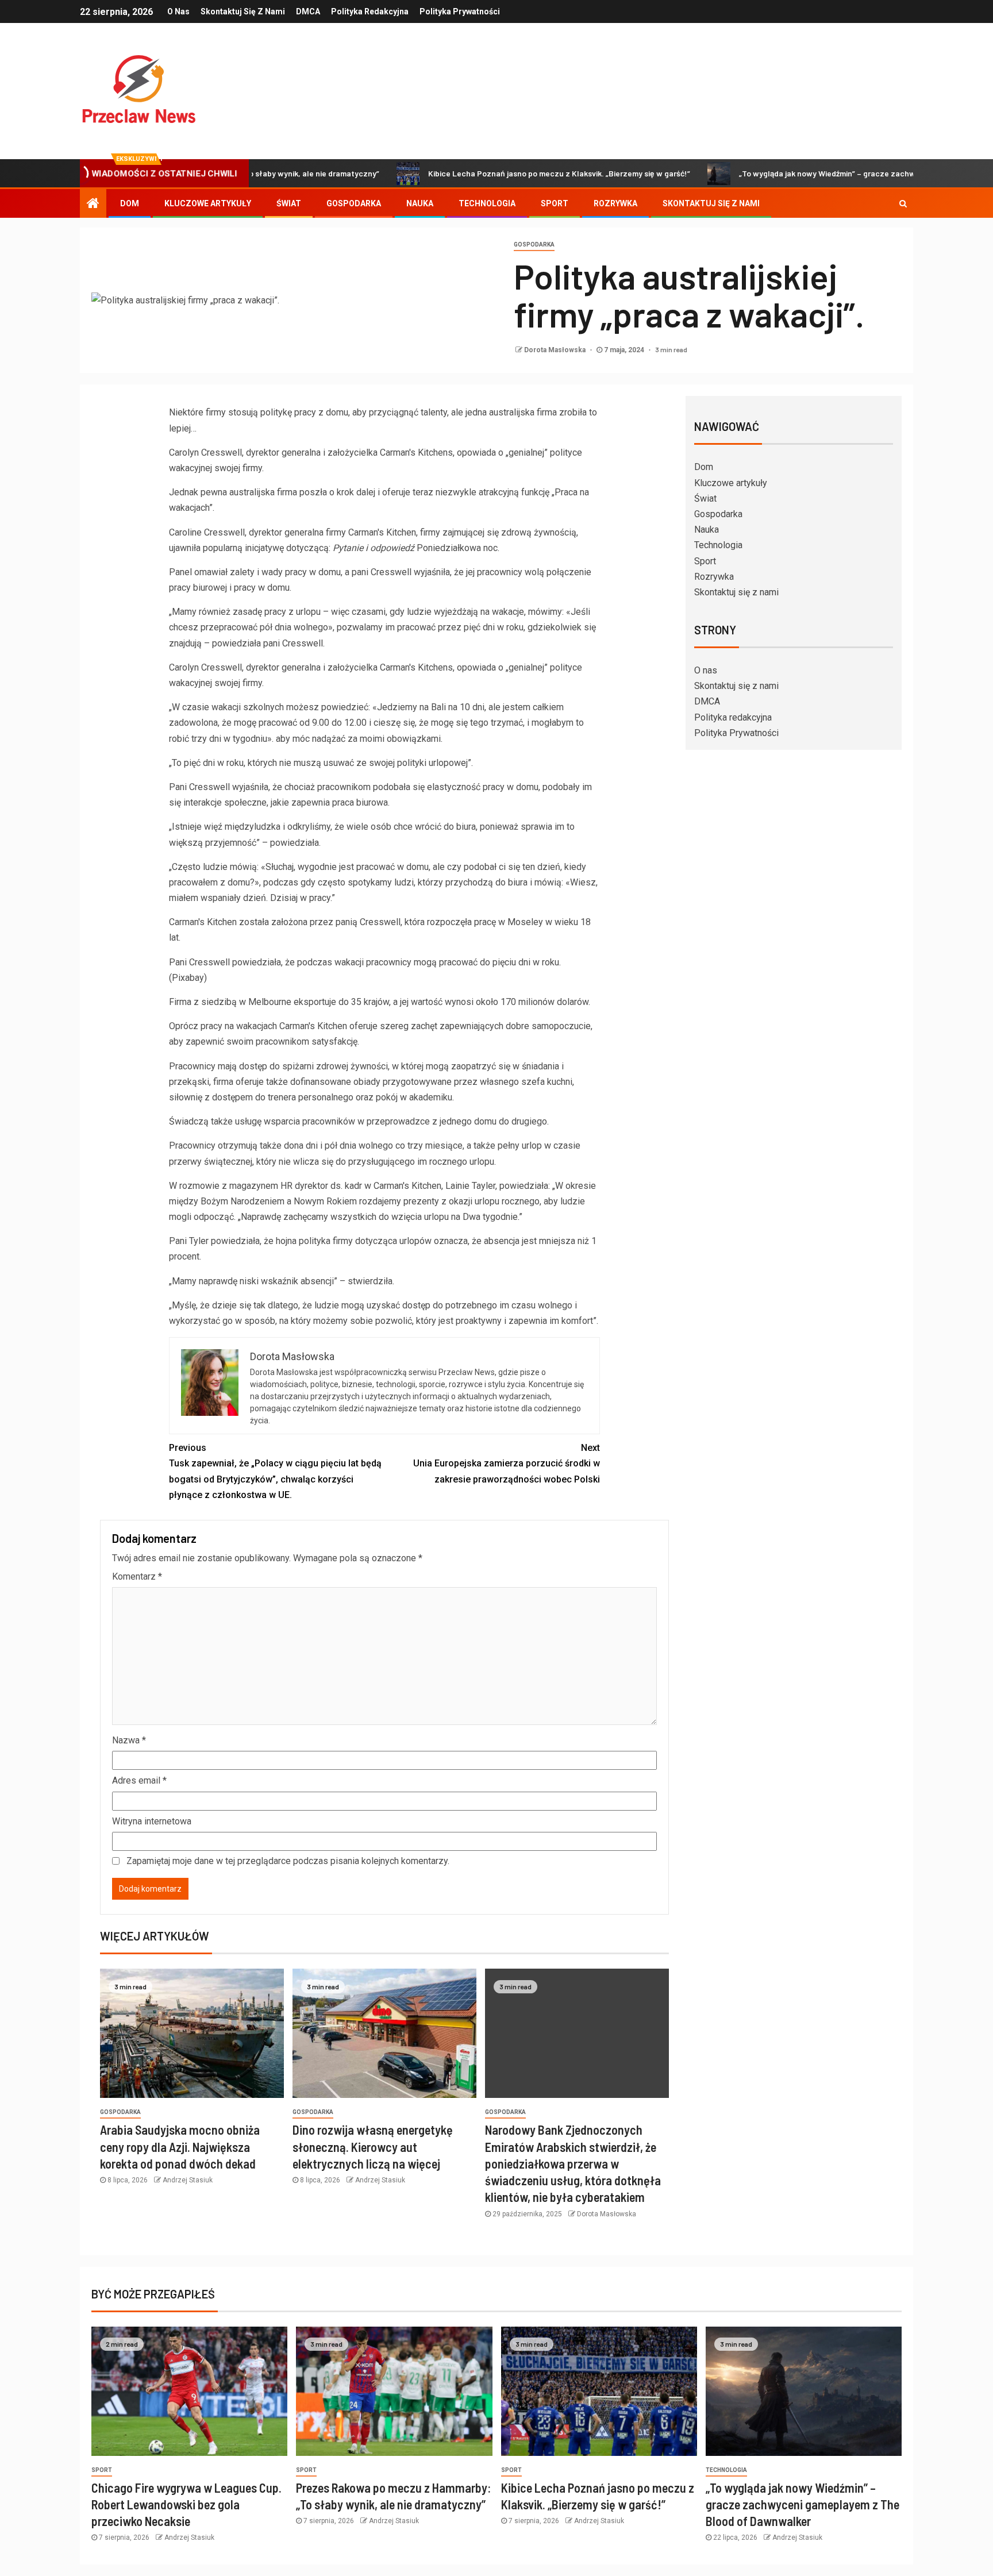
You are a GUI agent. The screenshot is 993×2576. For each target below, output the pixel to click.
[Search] (903, 203)
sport (102, 2470)
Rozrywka (615, 203)
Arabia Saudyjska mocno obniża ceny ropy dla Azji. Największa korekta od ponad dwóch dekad (180, 2146)
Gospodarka (354, 203)
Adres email (139, 1780)
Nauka (420, 203)
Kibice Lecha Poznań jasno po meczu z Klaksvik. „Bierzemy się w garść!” (485, 173)
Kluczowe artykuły (208, 203)
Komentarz (137, 1576)
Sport (555, 203)
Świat (289, 203)
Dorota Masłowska (556, 350)
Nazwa (129, 1740)
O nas (178, 11)
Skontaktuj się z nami (243, 11)
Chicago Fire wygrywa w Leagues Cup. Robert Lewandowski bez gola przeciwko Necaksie (186, 2504)
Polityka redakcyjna (370, 11)
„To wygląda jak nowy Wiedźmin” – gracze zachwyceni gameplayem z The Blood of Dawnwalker (803, 2504)
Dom (130, 203)
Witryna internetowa (152, 1821)
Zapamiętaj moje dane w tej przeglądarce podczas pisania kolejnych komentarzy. (288, 1861)
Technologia (487, 203)
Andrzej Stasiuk (188, 2180)
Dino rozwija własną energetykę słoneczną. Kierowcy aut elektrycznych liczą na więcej (373, 2146)
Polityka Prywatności (460, 11)
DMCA (308, 11)
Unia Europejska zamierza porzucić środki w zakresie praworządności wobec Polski (507, 1463)
